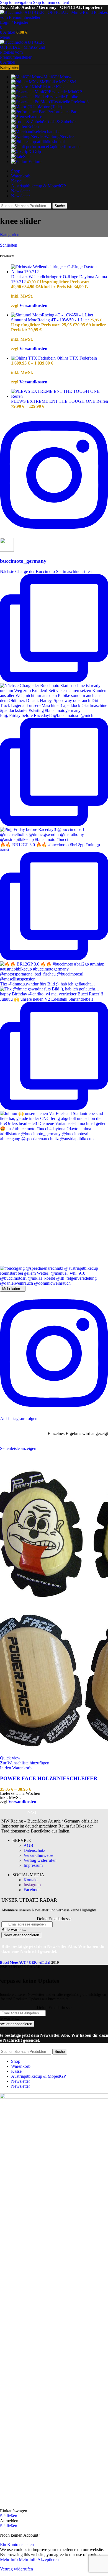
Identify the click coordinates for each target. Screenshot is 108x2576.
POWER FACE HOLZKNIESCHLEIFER (49, 1778)
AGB (28, 1845)
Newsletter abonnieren (21, 1935)
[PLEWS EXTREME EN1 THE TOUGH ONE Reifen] (60, 396)
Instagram (32, 1885)
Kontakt (31, 1880)
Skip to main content (51, 2)
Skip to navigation (16, 2)
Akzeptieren (48, 2560)
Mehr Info (18, 2560)
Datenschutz (34, 1850)
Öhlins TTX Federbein (77, 358)
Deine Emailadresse (54, 1919)
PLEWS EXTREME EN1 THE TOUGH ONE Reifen (60, 401)
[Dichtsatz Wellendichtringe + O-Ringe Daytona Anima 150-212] (60, 272)
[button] (16, 1768)
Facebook (32, 1890)
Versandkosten (33, 305)
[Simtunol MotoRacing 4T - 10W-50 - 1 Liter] (52, 315)
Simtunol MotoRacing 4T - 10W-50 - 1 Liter (51, 320)
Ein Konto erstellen (17, 2545)
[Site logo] (54, 17)
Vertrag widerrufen (40, 1860)
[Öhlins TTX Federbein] (34, 358)
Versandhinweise (38, 1855)
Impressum (33, 1865)
